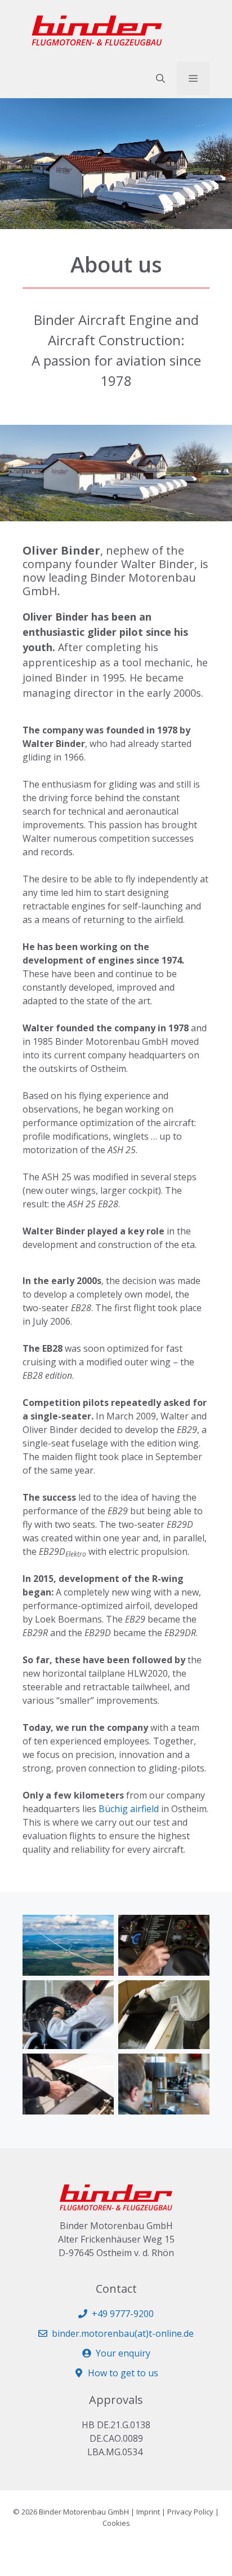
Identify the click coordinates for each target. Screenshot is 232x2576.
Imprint (148, 2512)
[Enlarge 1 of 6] (99, 1929)
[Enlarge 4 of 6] (195, 1995)
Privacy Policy (190, 2512)
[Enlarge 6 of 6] (195, 2068)
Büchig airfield (129, 1809)
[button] (160, 78)
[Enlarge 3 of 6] (99, 1995)
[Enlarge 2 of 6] (195, 1929)
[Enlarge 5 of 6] (99, 2068)
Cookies (116, 2523)
